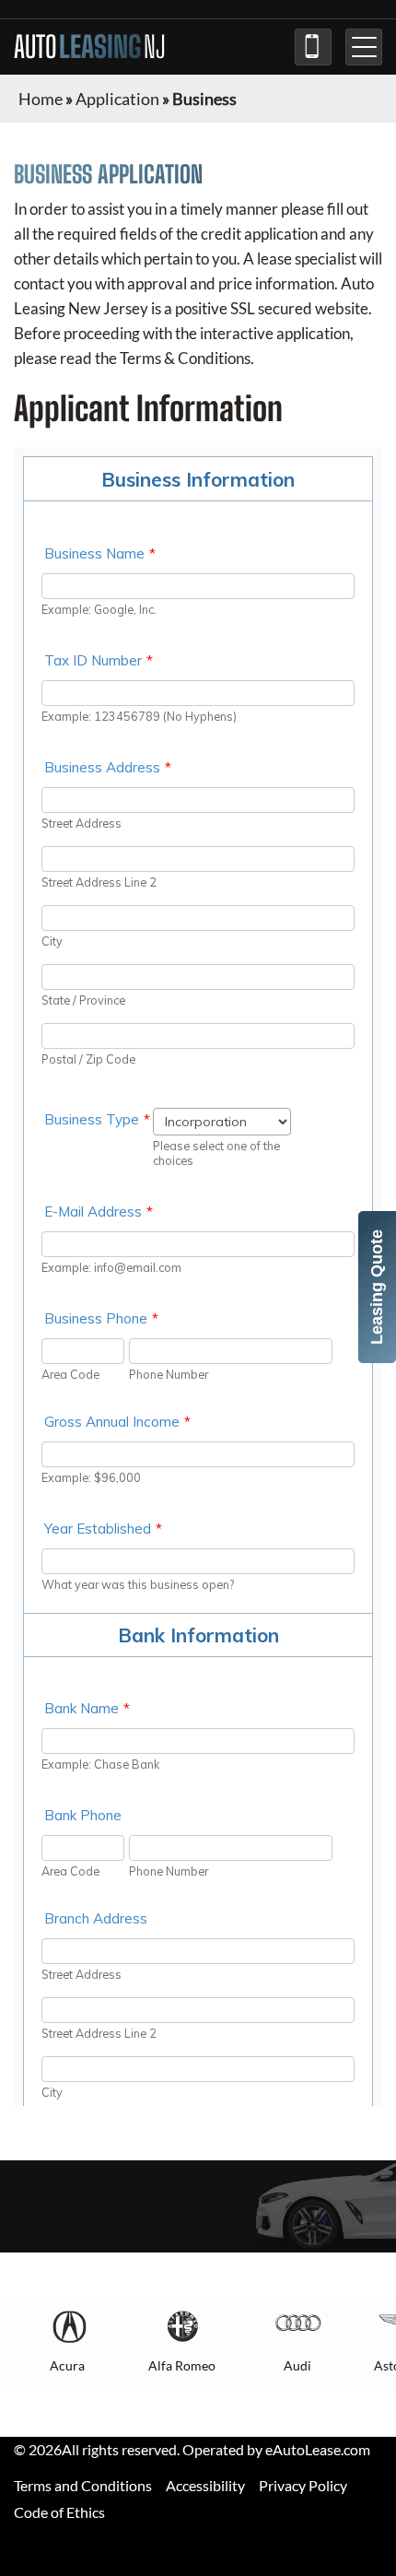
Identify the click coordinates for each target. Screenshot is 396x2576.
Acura (67, 2365)
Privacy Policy (303, 2485)
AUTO (90, 47)
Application (117, 99)
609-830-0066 (313, 47)
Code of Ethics (59, 2512)
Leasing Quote (377, 1287)
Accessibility (205, 2485)
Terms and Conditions (83, 2485)
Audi (297, 2365)
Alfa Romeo (182, 2365)
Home (41, 99)
